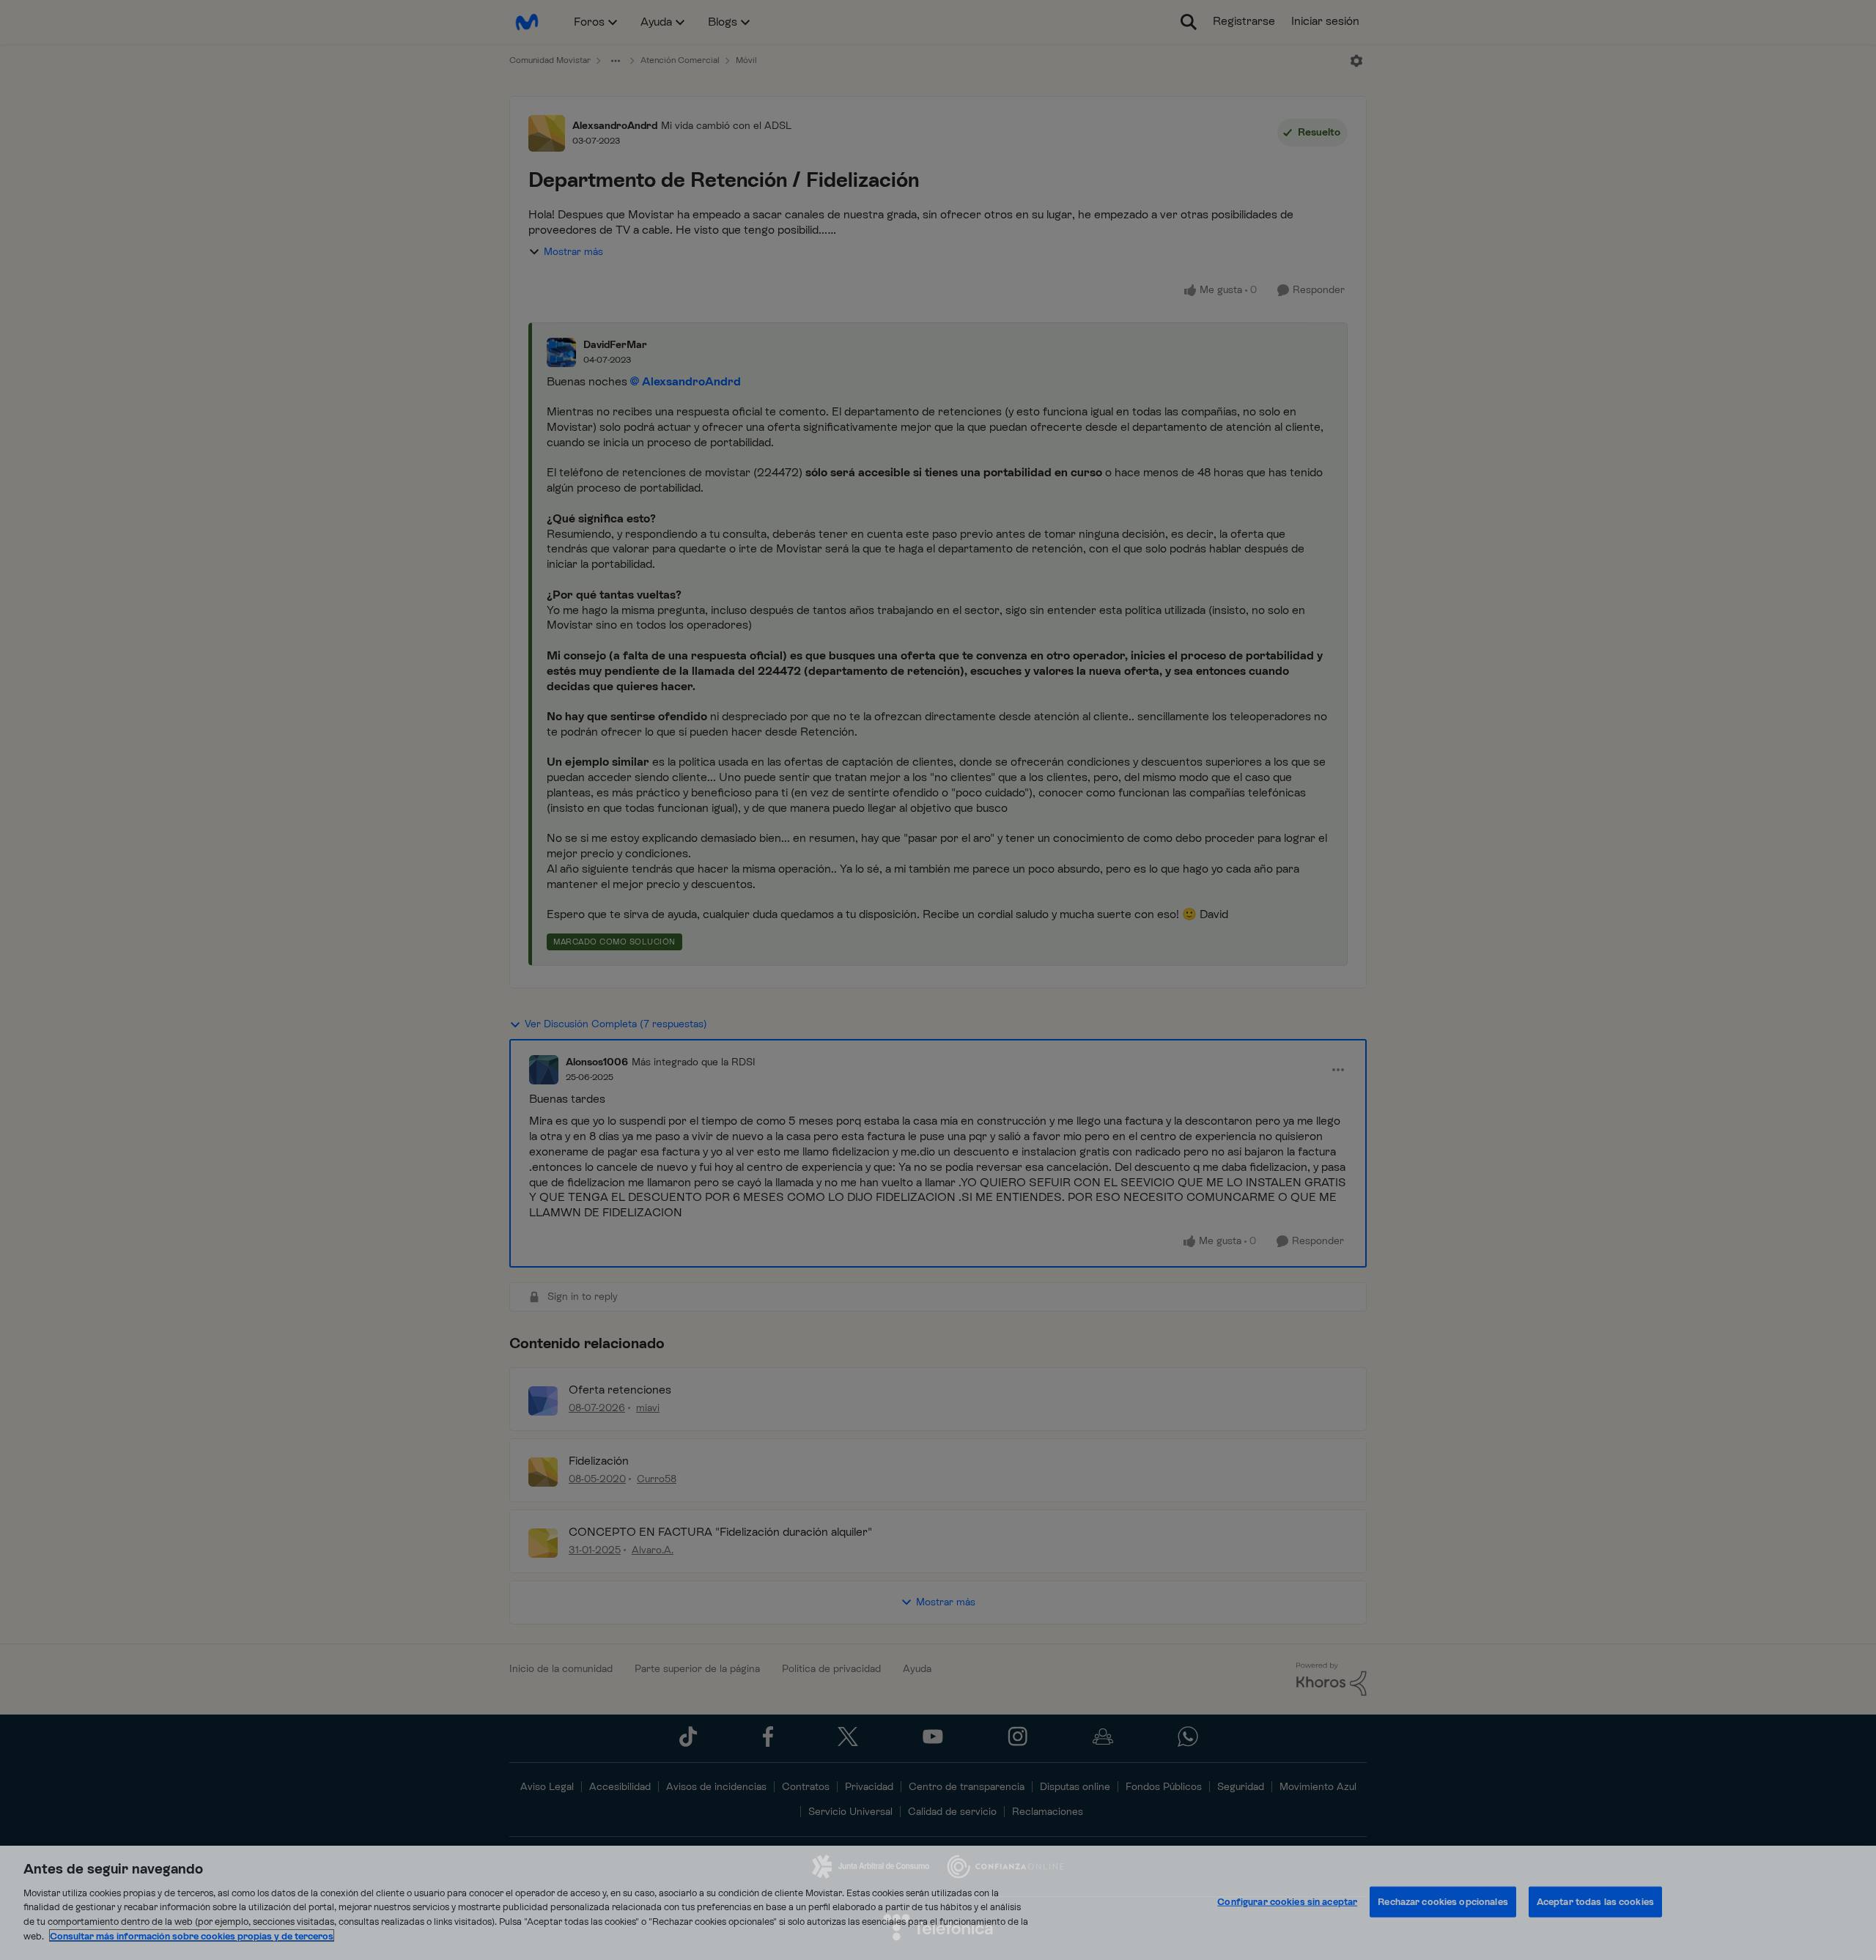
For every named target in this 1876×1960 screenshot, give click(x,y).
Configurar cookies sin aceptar (1287, 1902)
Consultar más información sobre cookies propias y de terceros (192, 1935)
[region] (938, 1903)
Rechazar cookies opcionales (1443, 1902)
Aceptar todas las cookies (1595, 1902)
